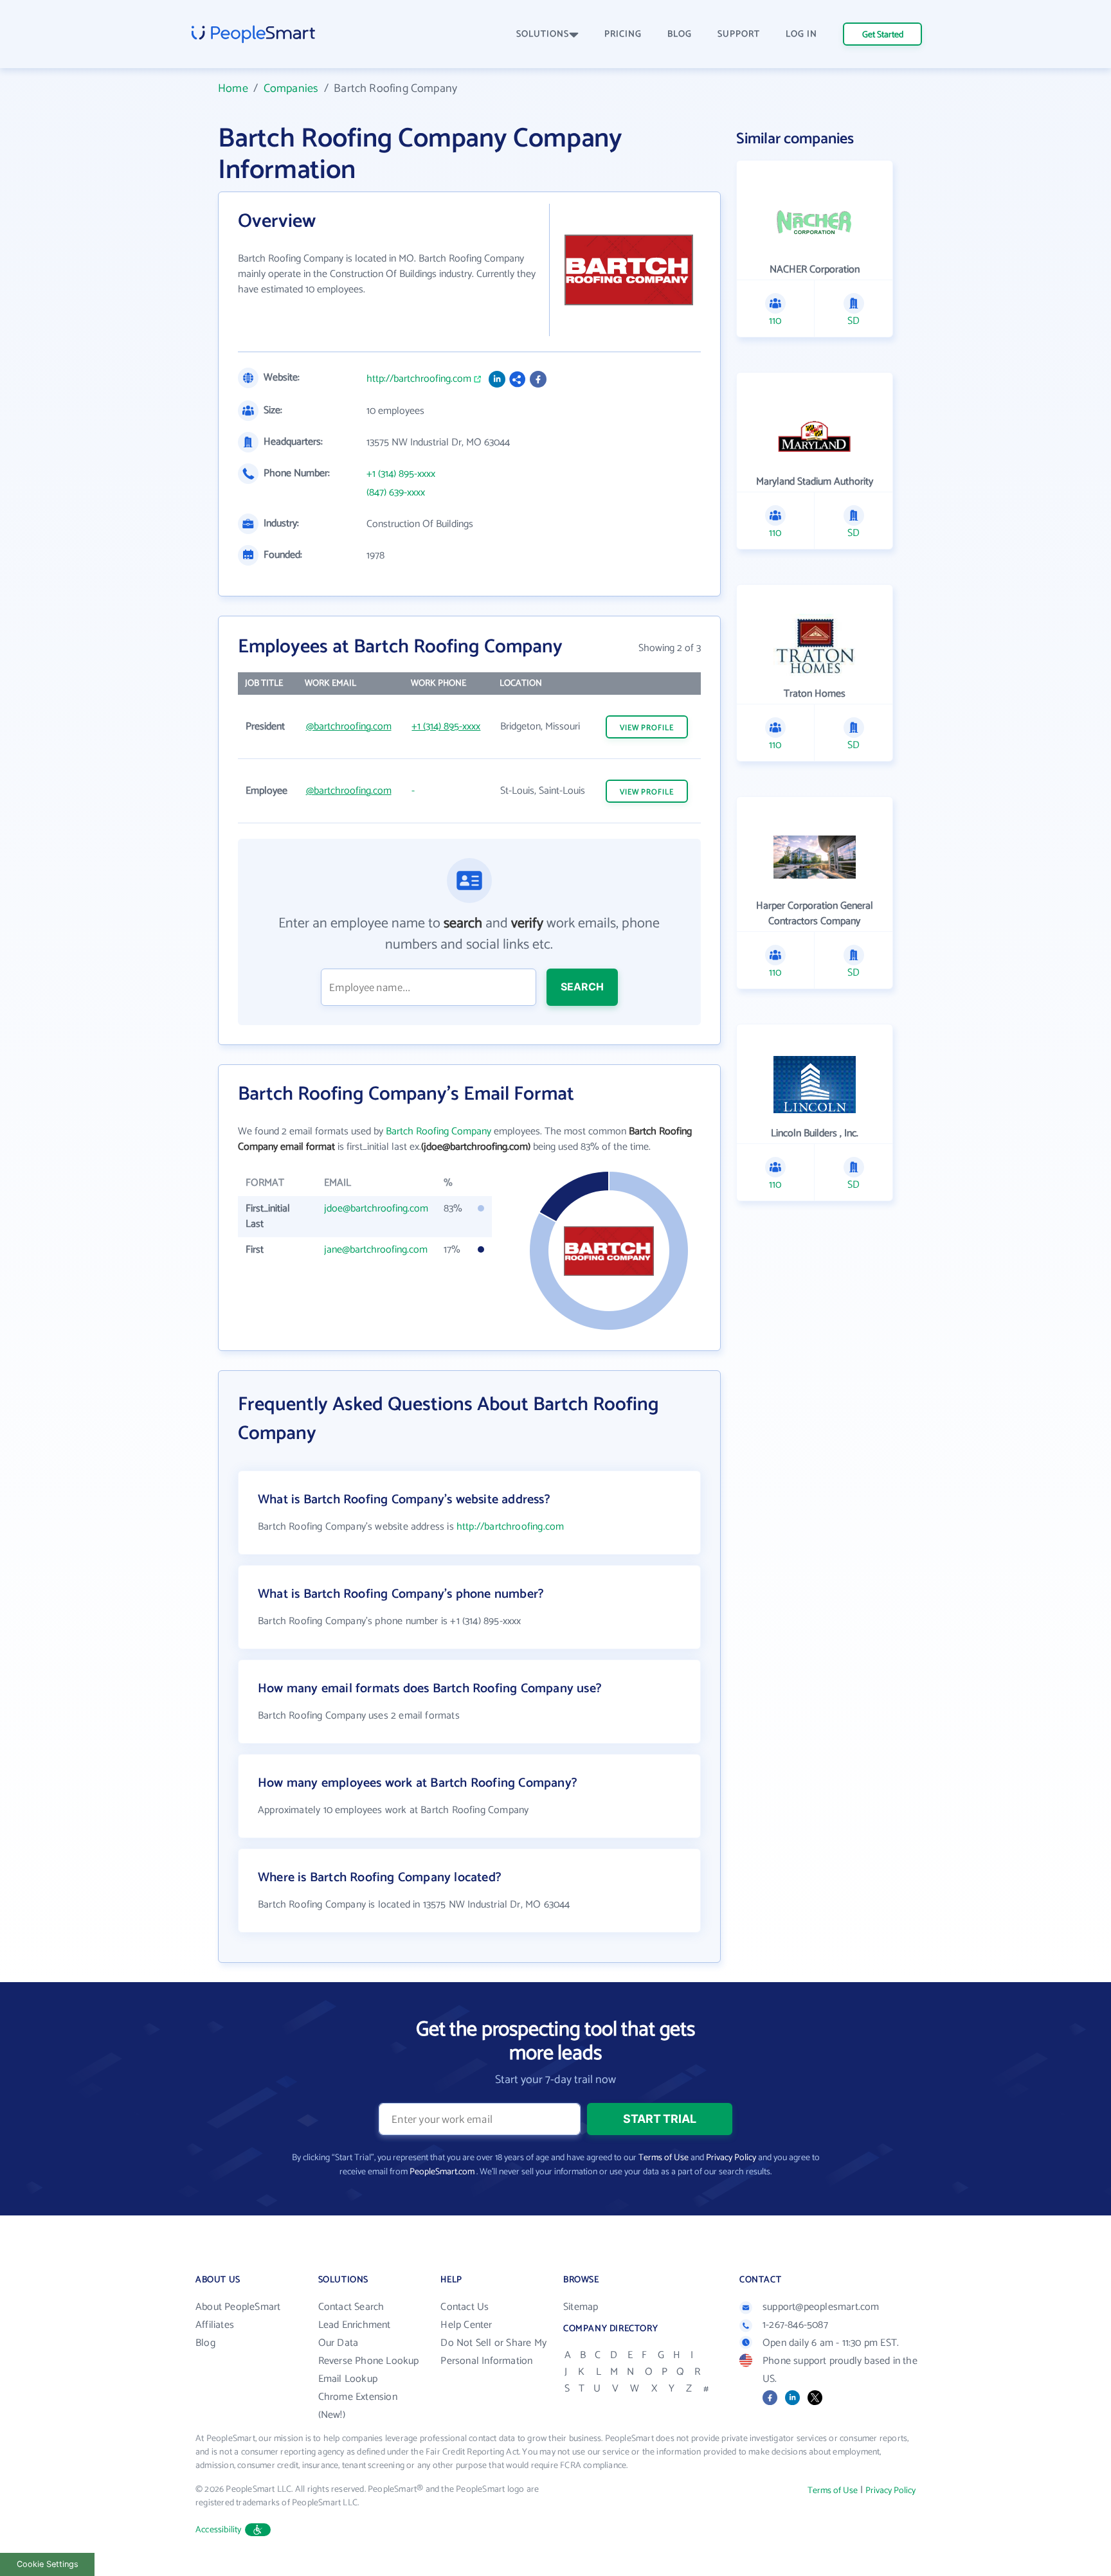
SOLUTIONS (543, 34)
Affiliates (215, 2325)
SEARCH (582, 987)
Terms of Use (664, 2158)
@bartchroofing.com (349, 727)
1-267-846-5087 (795, 2325)
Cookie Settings (48, 2564)
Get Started (883, 35)
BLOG (680, 34)
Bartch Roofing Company (438, 1131)
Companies (291, 89)
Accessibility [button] (219, 2530)
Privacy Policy (731, 2158)
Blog (205, 2343)
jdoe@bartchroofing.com (376, 1209)
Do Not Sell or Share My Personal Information (493, 2352)
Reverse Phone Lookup (369, 2361)
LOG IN (801, 34)
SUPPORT (739, 34)
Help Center (466, 2325)
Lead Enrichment (355, 2325)
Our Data (339, 2343)
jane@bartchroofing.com (376, 1250)
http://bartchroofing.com (419, 379)
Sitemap (581, 2307)
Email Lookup (348, 2379)
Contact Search (351, 2307)
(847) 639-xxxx (396, 493)
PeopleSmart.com (442, 2172)
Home (233, 89)
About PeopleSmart (238, 2307)
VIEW (647, 728)
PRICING (623, 34)
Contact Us (465, 2307)
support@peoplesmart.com (821, 2307)
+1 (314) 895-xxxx (401, 474)
